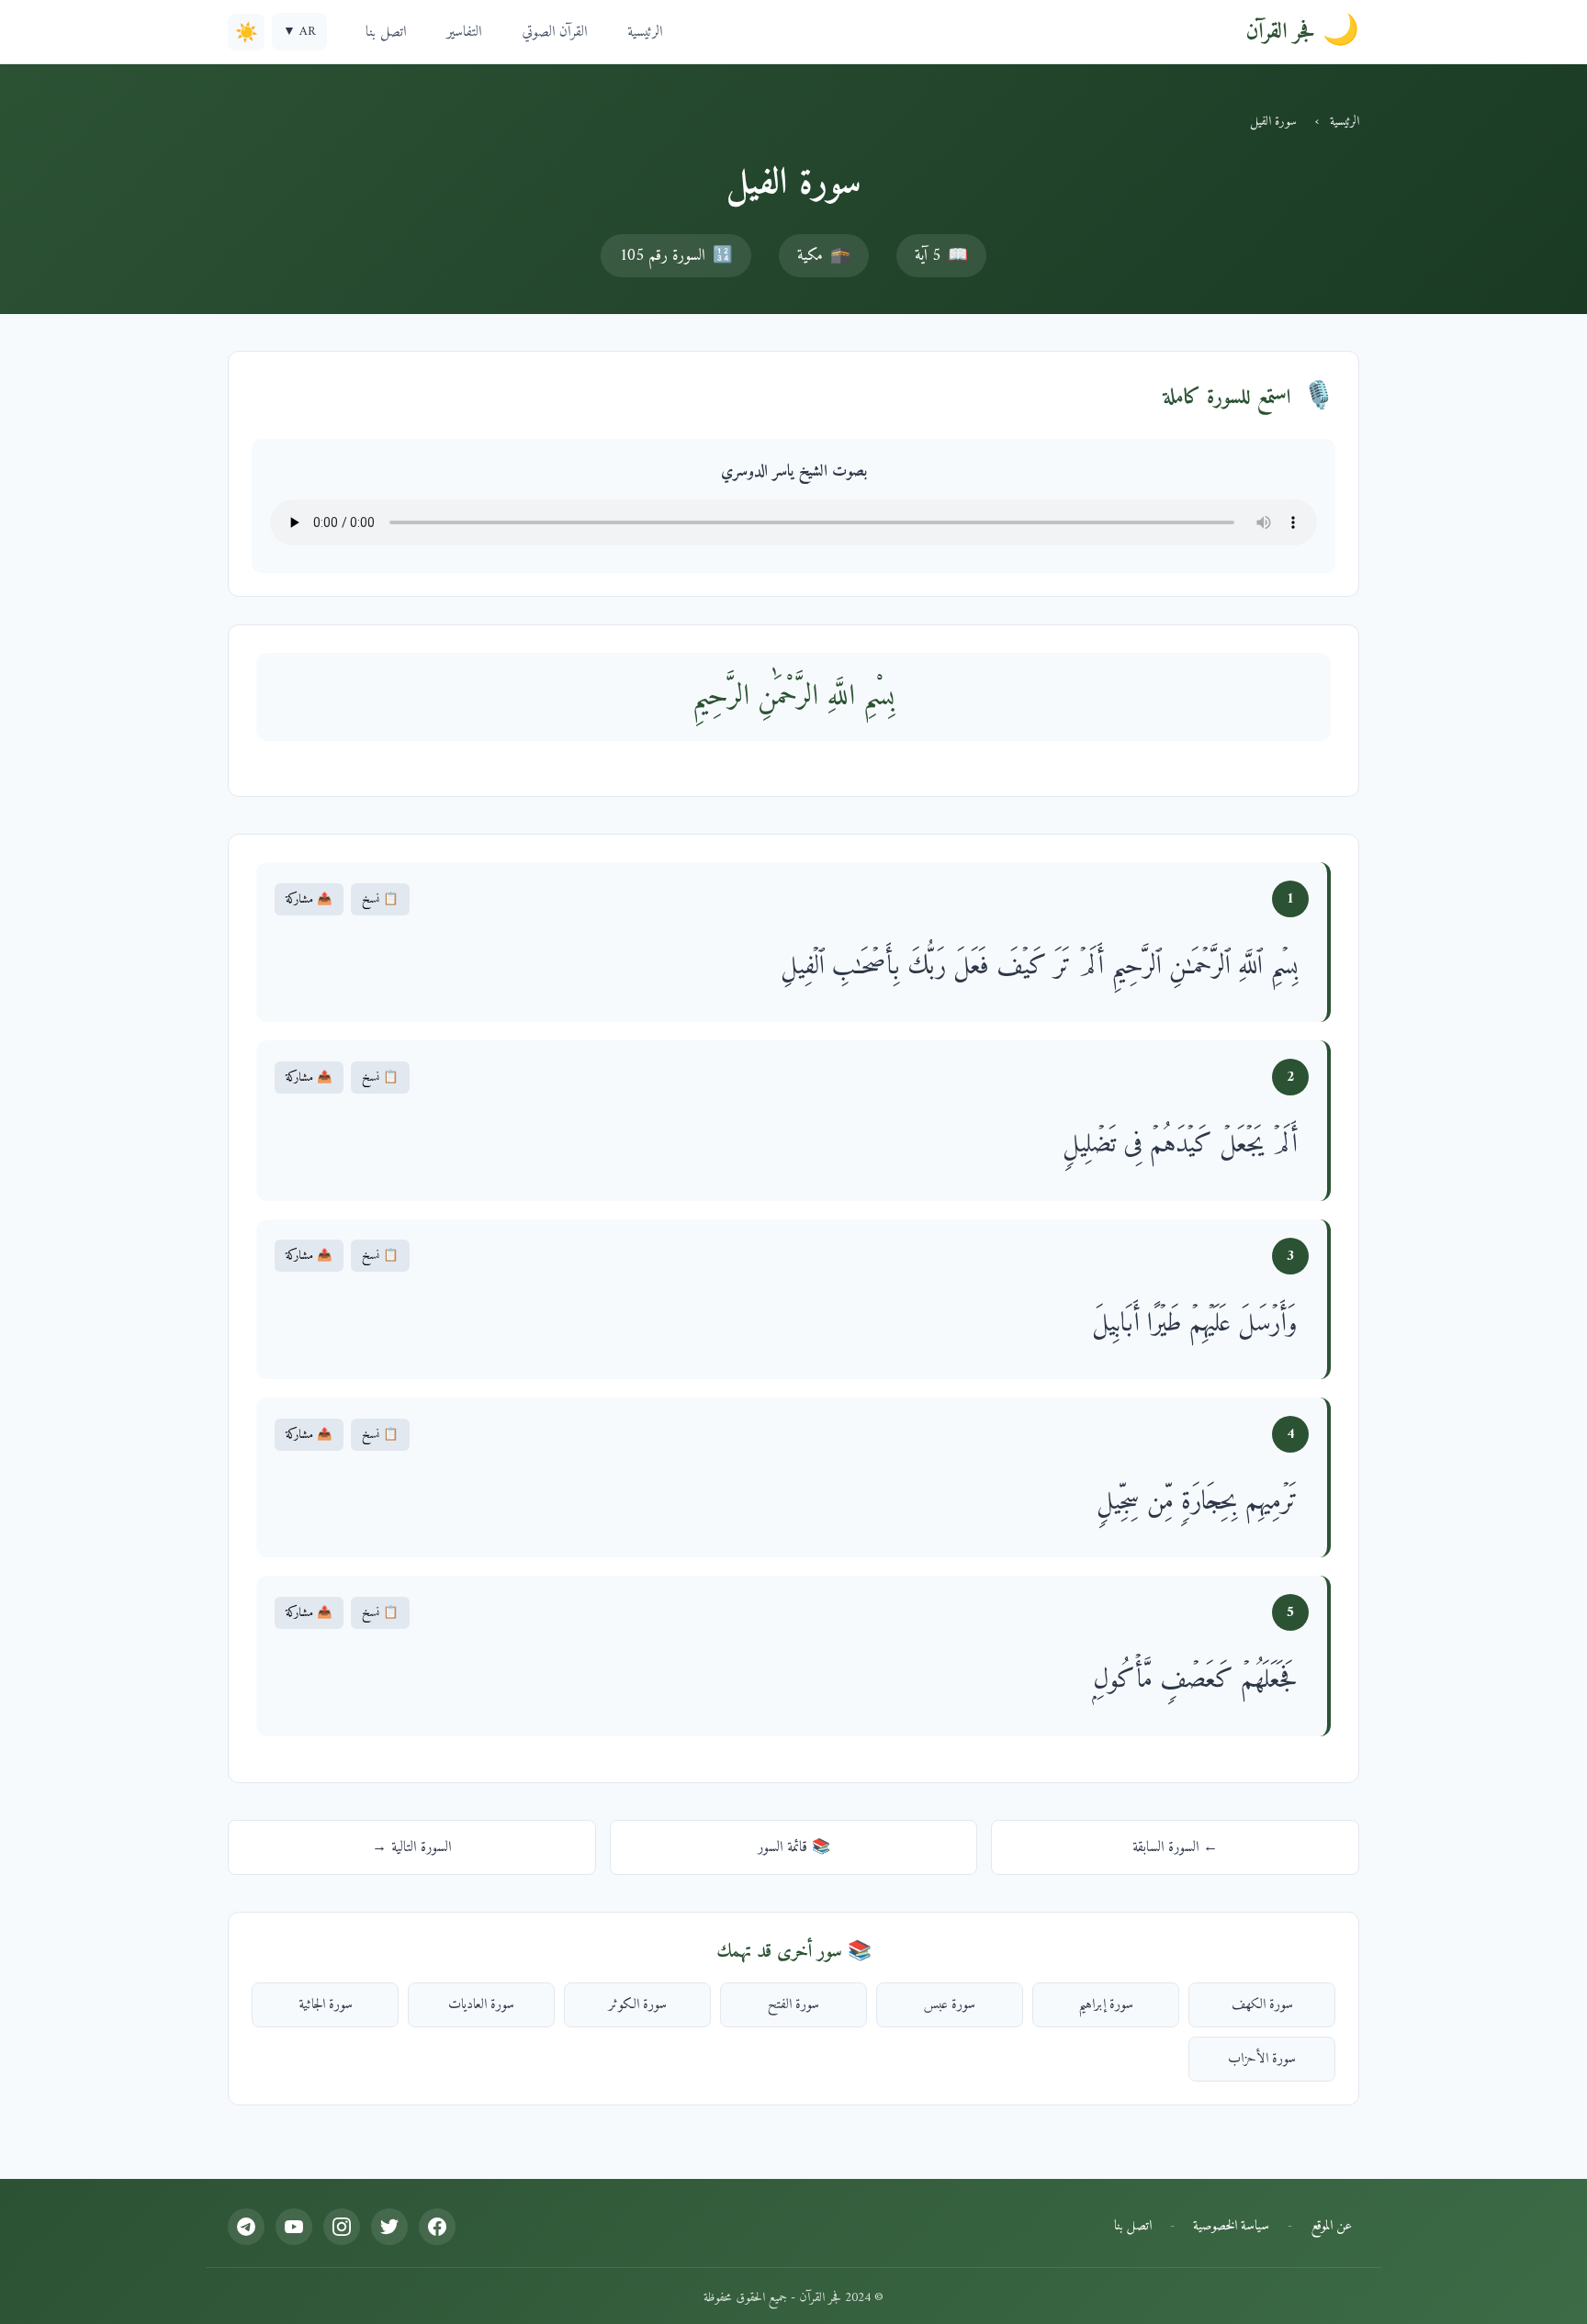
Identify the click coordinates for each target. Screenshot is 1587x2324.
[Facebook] (437, 2227)
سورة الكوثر (638, 2005)
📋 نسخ (380, 899)
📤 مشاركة (309, 899)
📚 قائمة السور (794, 1847)
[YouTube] (294, 2227)
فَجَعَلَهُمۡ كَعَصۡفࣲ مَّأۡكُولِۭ (1195, 1680)
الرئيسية (645, 32)
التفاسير (464, 32)
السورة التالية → (411, 1847)
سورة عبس (950, 2005)
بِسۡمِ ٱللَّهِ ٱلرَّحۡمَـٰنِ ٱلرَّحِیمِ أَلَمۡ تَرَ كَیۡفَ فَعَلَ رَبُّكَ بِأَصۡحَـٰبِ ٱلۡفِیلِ (1039, 967)
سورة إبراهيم (1106, 2005)
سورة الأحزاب (1262, 2059)
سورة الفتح (793, 2005)
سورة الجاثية (326, 2005)
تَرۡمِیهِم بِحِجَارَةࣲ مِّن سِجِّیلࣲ (1197, 1502)
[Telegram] (246, 2227)
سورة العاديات (481, 2005)
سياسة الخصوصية (1231, 2226)
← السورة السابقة (1175, 1847)
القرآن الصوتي (554, 32)
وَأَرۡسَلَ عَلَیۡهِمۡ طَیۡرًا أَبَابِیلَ (1195, 1324)
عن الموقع (1331, 2226)
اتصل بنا (386, 32)
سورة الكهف (1262, 2005)
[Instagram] (342, 2227)
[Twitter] (389, 2227)
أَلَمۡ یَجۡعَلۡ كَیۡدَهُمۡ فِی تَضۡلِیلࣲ (1180, 1145)
